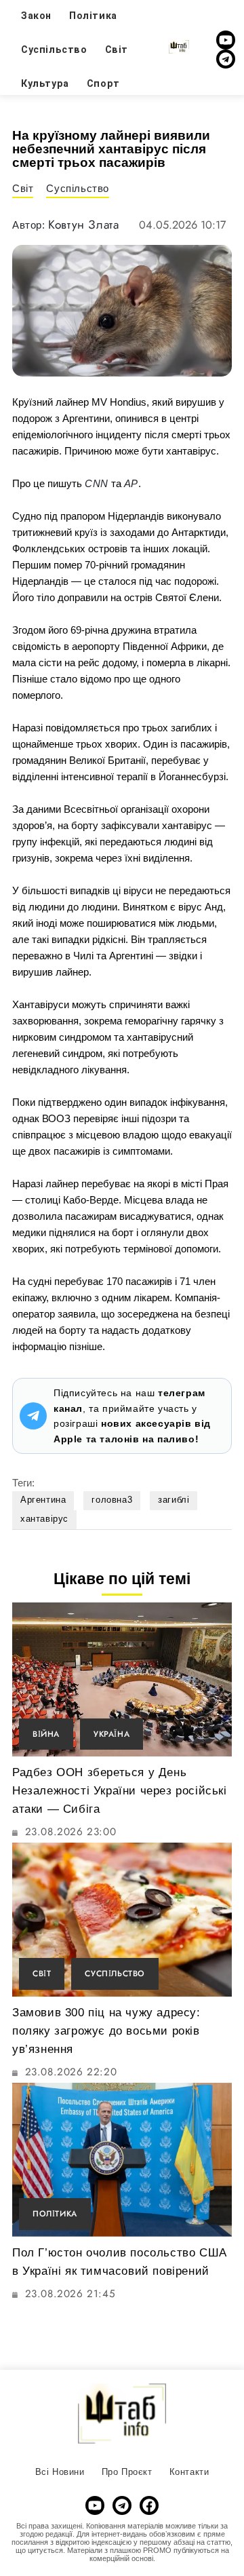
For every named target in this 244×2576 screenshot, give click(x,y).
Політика (55, 2213)
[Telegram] (226, 59)
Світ (117, 50)
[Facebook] (149, 2505)
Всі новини (60, 2472)
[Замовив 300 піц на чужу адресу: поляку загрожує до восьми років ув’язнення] (122, 1920)
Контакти (189, 2472)
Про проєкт (127, 2472)
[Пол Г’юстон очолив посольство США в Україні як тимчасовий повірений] (122, 2160)
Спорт (103, 83)
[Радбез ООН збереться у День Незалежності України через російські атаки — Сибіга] (122, 1679)
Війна (46, 1734)
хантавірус (44, 1519)
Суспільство (54, 50)
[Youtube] (226, 40)
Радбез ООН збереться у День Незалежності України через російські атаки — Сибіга (120, 1791)
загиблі (174, 1500)
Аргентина (43, 1500)
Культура (45, 83)
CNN (97, 483)
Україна (111, 1734)
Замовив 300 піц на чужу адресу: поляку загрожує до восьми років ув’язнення (106, 2031)
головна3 (112, 1500)
